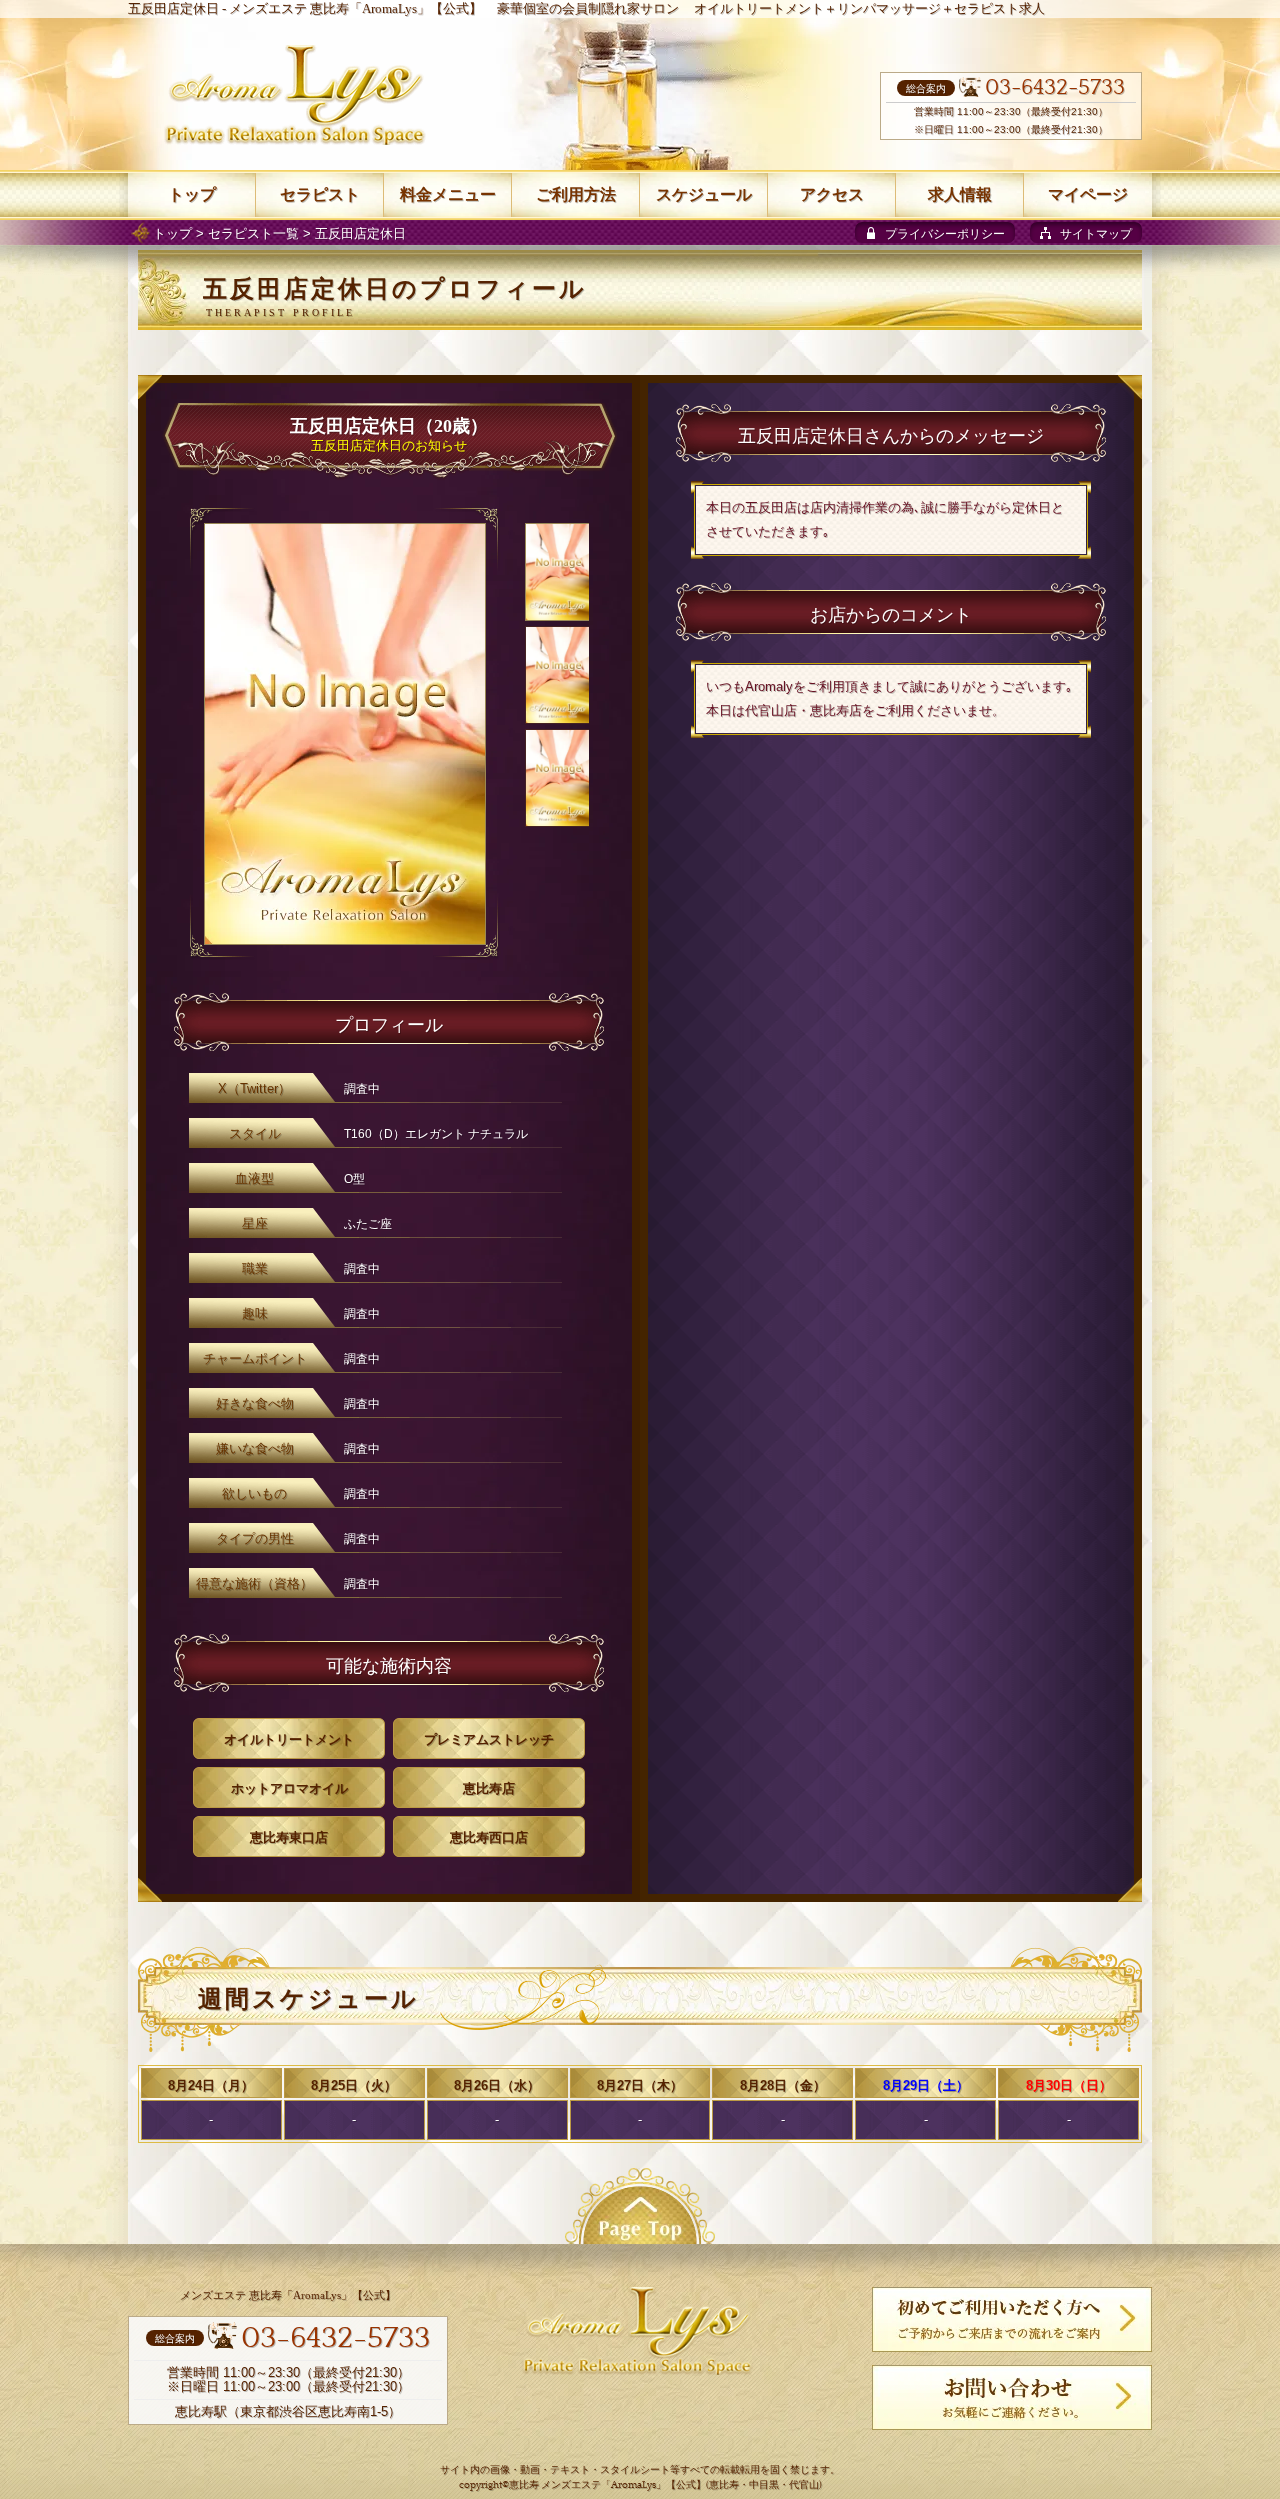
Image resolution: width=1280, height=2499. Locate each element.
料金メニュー (448, 194)
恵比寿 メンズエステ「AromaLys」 (587, 2485)
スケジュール (704, 194)
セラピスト (320, 194)
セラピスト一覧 (253, 233)
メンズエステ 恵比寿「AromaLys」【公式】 (355, 8)
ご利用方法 (576, 194)
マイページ (1088, 194)
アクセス (832, 194)
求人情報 (960, 194)
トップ (172, 233)
